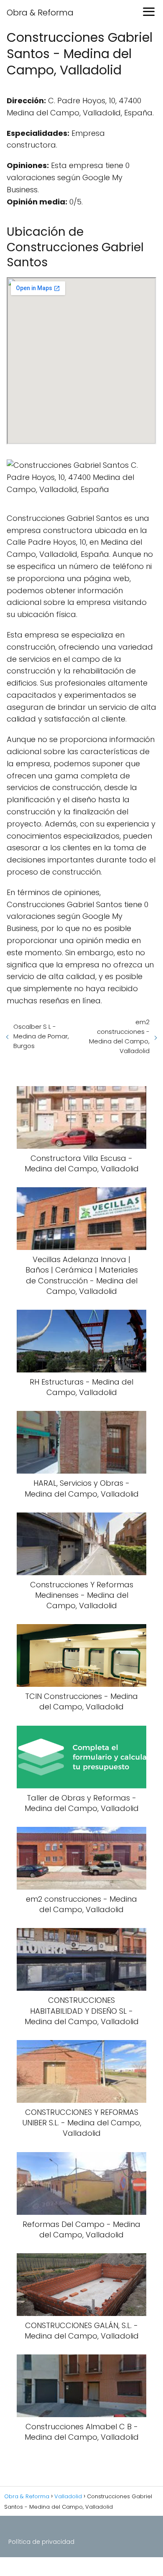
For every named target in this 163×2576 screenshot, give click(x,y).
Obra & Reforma (40, 13)
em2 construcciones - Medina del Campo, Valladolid (119, 1036)
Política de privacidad (41, 2542)
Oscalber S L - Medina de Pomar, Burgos (41, 1036)
